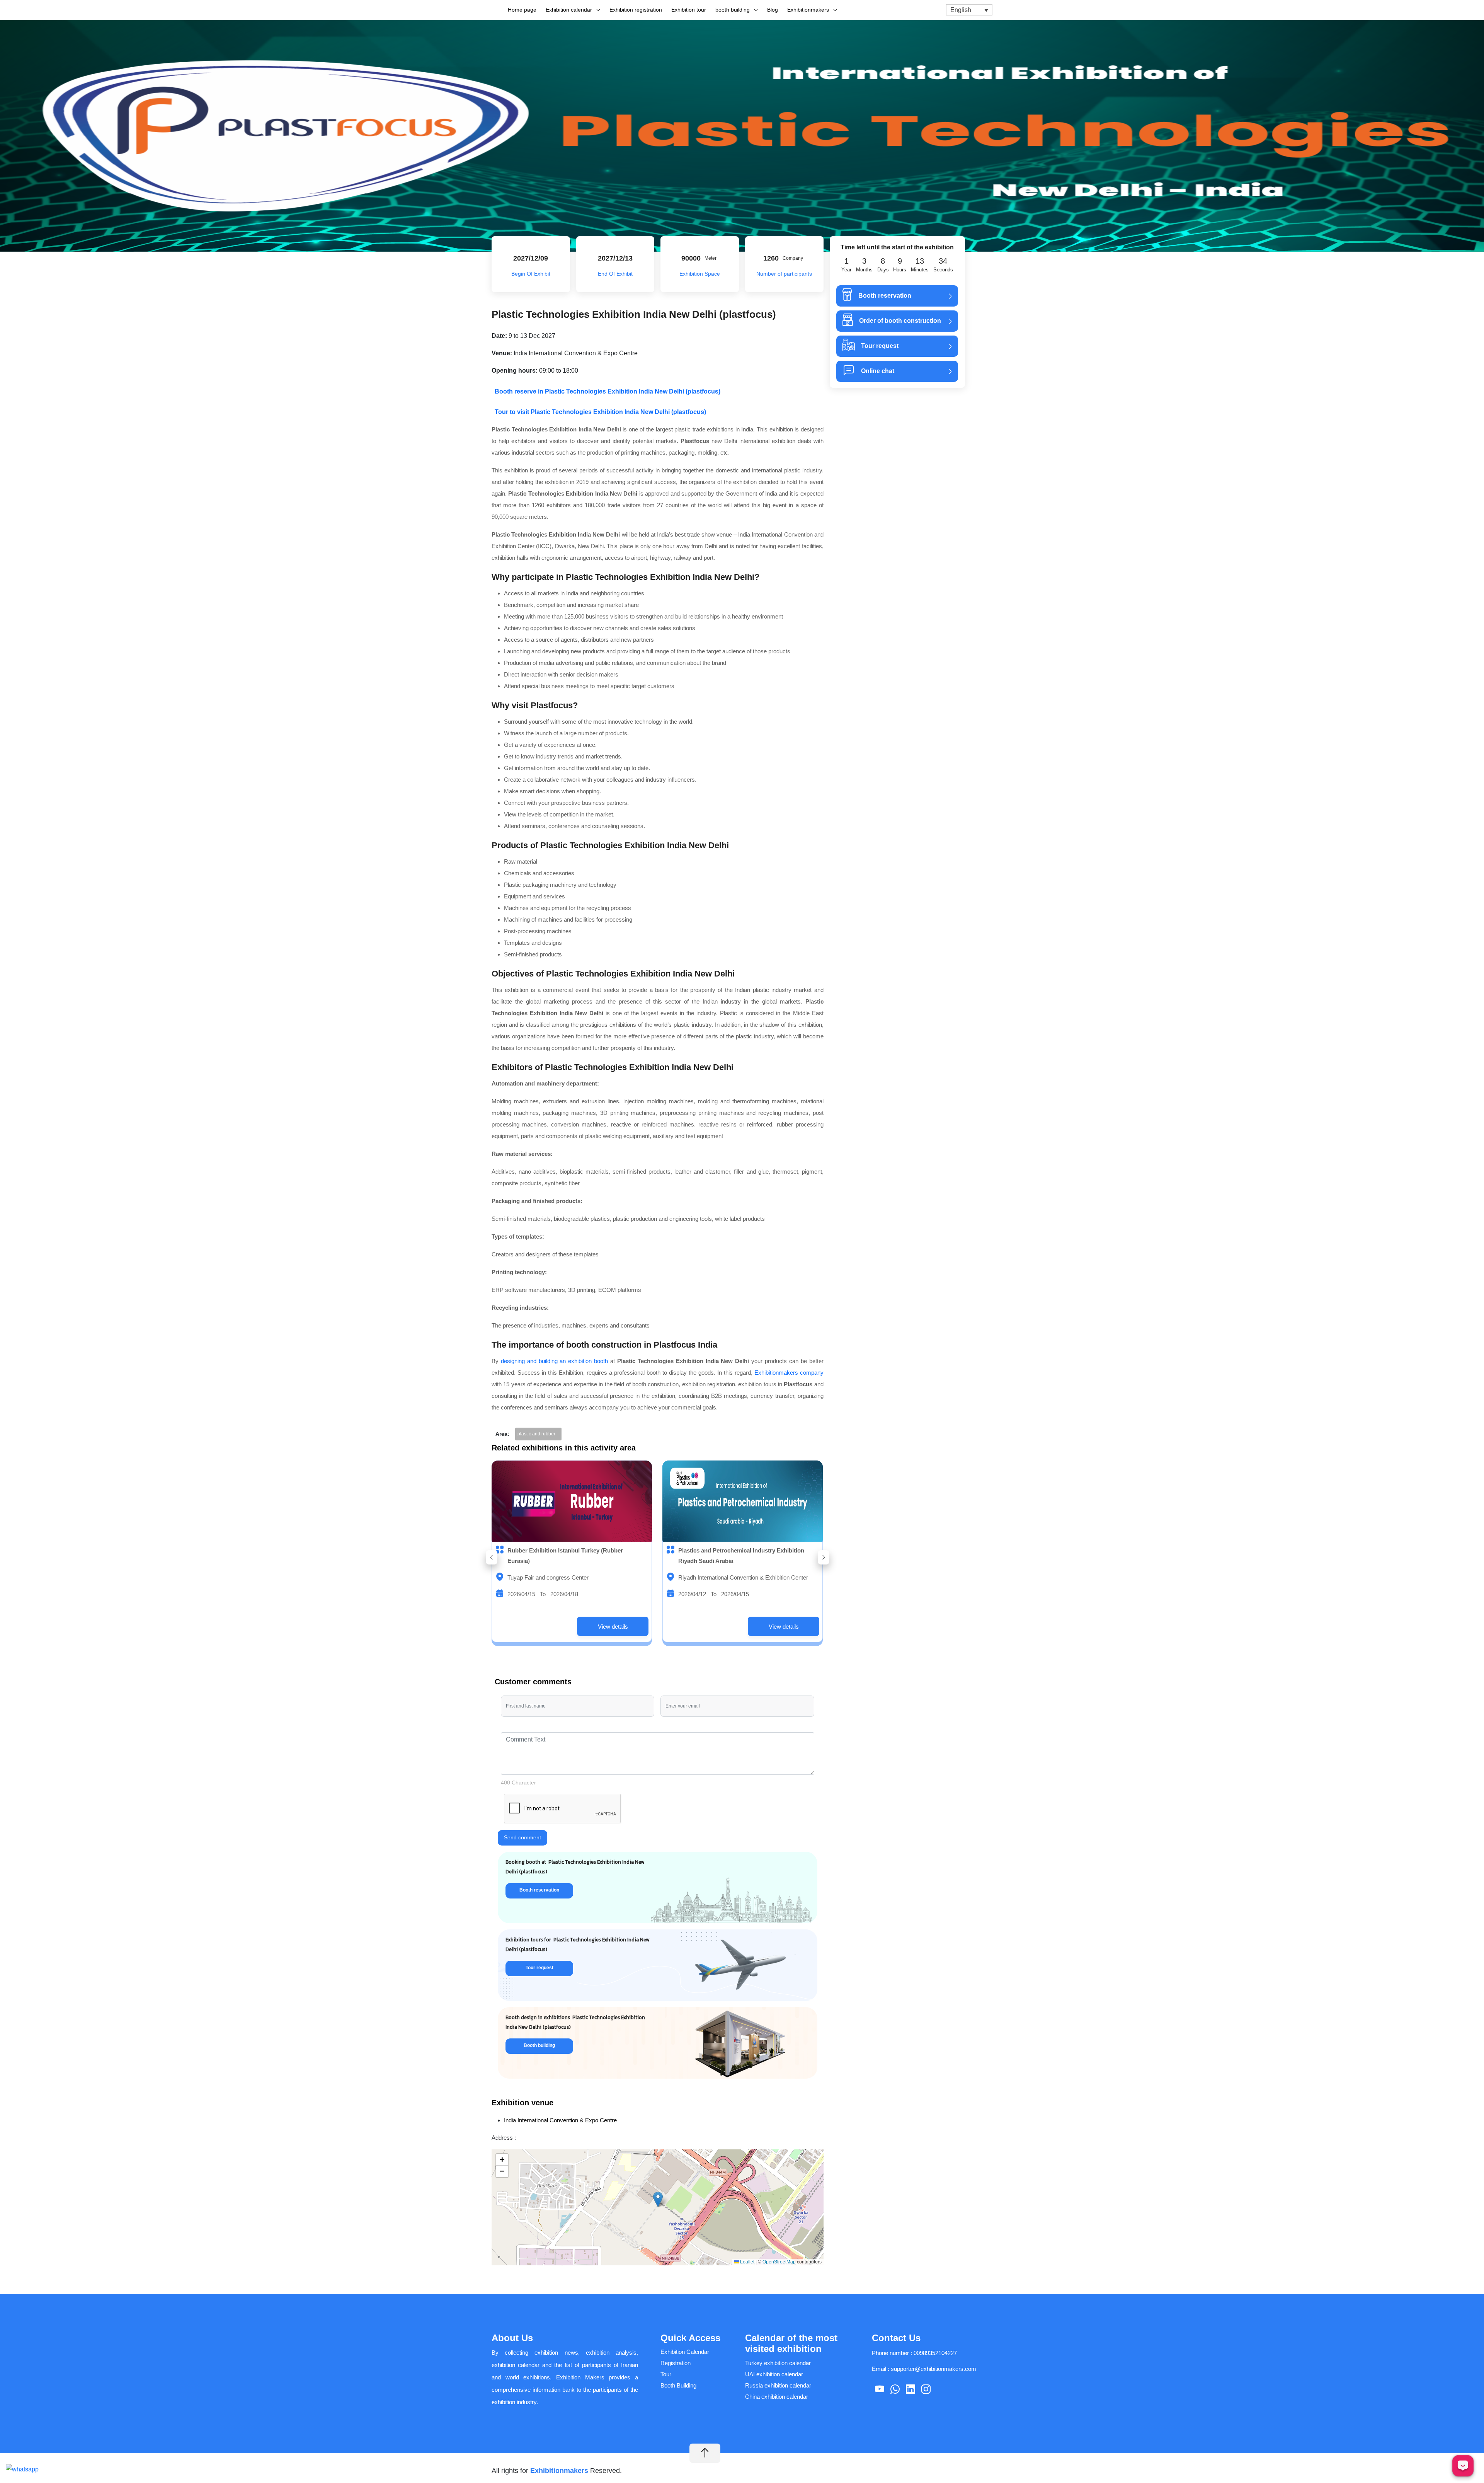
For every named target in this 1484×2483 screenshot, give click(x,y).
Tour (666, 2374)
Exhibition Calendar (685, 2352)
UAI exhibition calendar (774, 2374)
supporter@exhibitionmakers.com (933, 2369)
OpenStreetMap (779, 2262)
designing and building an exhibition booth (554, 1361)
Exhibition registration (636, 10)
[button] (492, 1557)
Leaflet (747, 2262)
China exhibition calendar (777, 2397)
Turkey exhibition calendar (778, 2363)
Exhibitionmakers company (789, 1373)
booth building (733, 10)
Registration (676, 2363)
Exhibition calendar (569, 10)
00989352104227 (935, 2353)
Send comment (522, 1837)
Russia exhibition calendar (778, 2385)
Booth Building (678, 2385)
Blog (773, 10)
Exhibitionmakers (808, 10)
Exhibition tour (689, 10)
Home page (522, 10)
